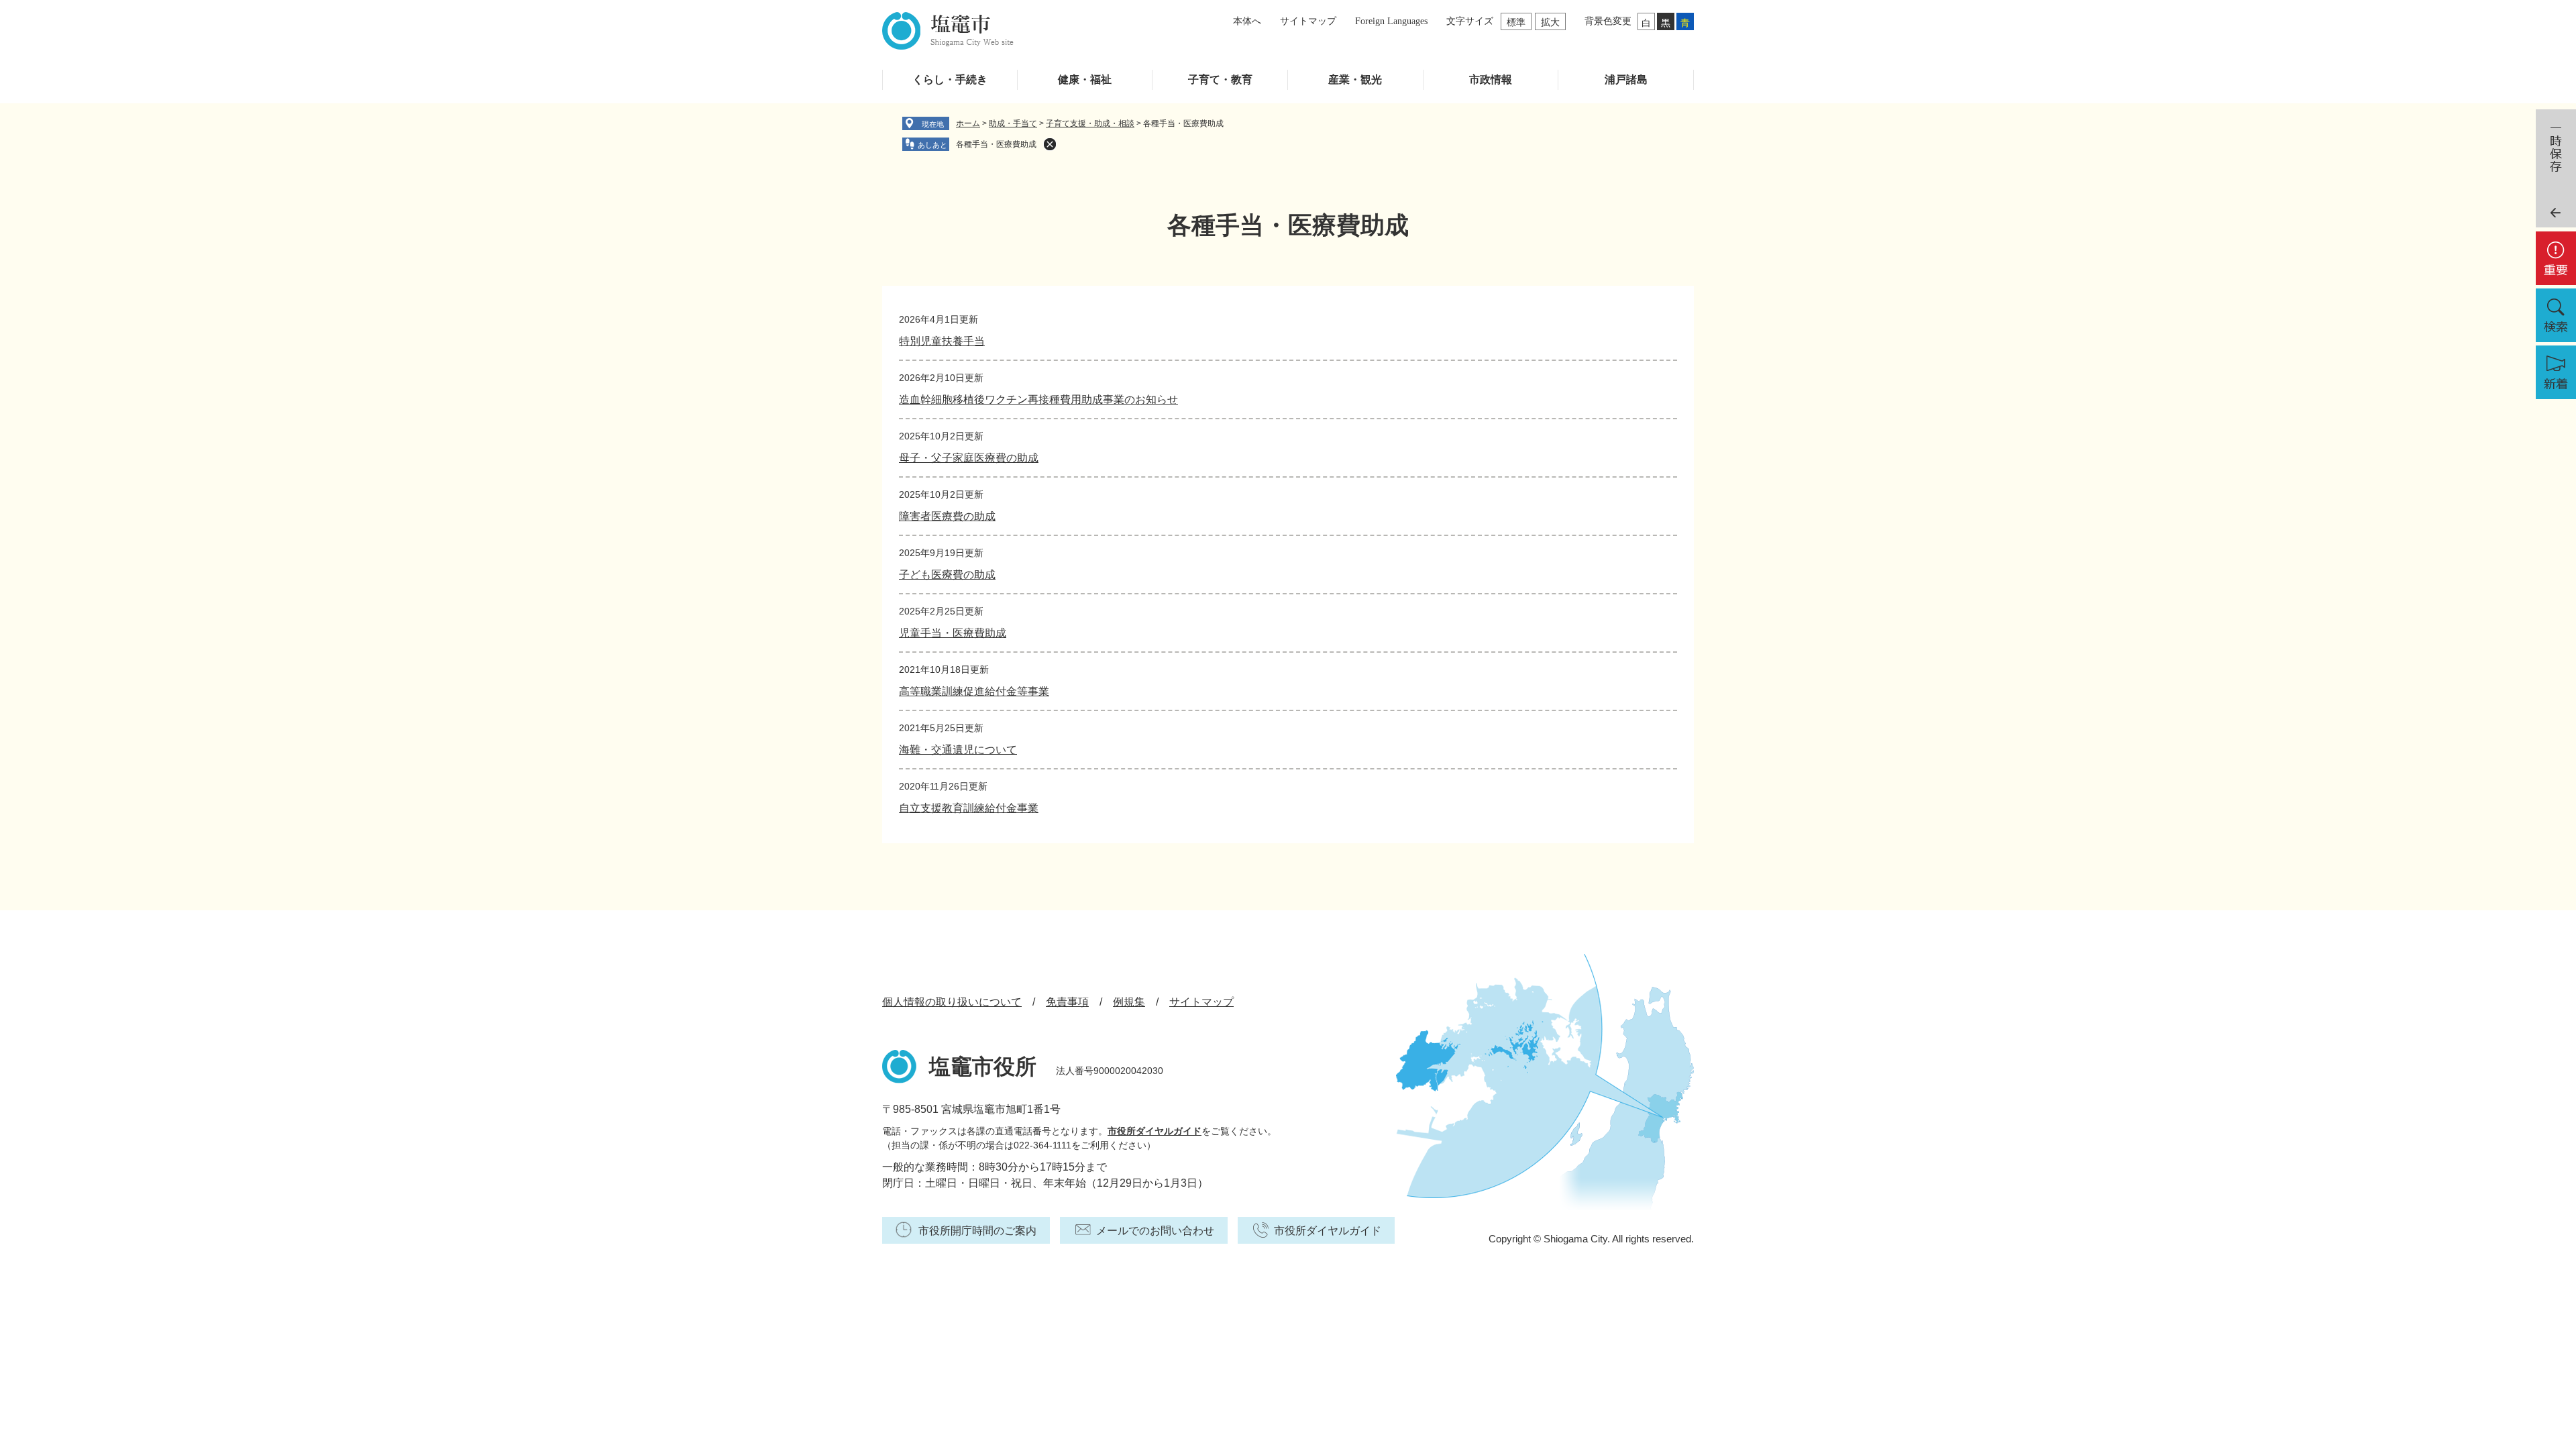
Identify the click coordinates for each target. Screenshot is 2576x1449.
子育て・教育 (1220, 79)
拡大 (1550, 22)
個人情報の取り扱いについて (952, 1002)
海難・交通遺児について (958, 750)
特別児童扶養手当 (942, 341)
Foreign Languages (1391, 21)
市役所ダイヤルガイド (1155, 1131)
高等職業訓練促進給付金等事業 (974, 691)
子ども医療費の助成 (947, 575)
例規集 (1129, 1002)
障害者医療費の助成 (947, 516)
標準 (1516, 22)
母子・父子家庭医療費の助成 (969, 458)
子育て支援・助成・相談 (1090, 123)
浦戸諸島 (1626, 79)
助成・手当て (1013, 123)
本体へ (1247, 21)
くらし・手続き (950, 79)
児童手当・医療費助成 (953, 633)
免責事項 (1067, 1002)
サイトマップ (1308, 21)
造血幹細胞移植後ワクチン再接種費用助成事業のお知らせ (1038, 399)
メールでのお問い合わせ (1155, 1231)
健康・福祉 (1085, 79)
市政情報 (1491, 79)
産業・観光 (1355, 79)
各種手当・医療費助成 (996, 144)
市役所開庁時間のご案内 (977, 1231)
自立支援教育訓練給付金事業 (969, 808)
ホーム (968, 123)
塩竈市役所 (983, 1067)
